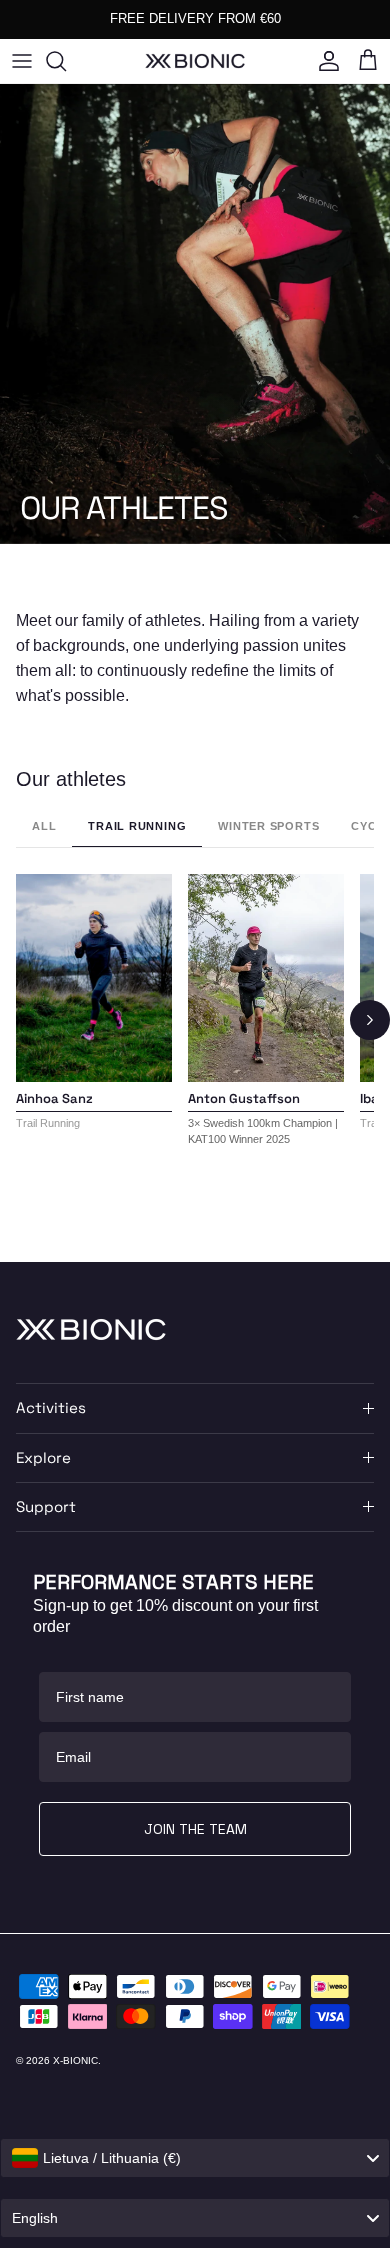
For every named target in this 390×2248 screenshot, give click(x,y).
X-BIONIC (75, 2060)
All (44, 826)
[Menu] (22, 61)
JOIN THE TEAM (195, 1829)
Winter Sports (268, 826)
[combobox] (195, 2158)
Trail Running (137, 826)
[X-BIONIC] (195, 60)
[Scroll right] (370, 1020)
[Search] (66, 61)
